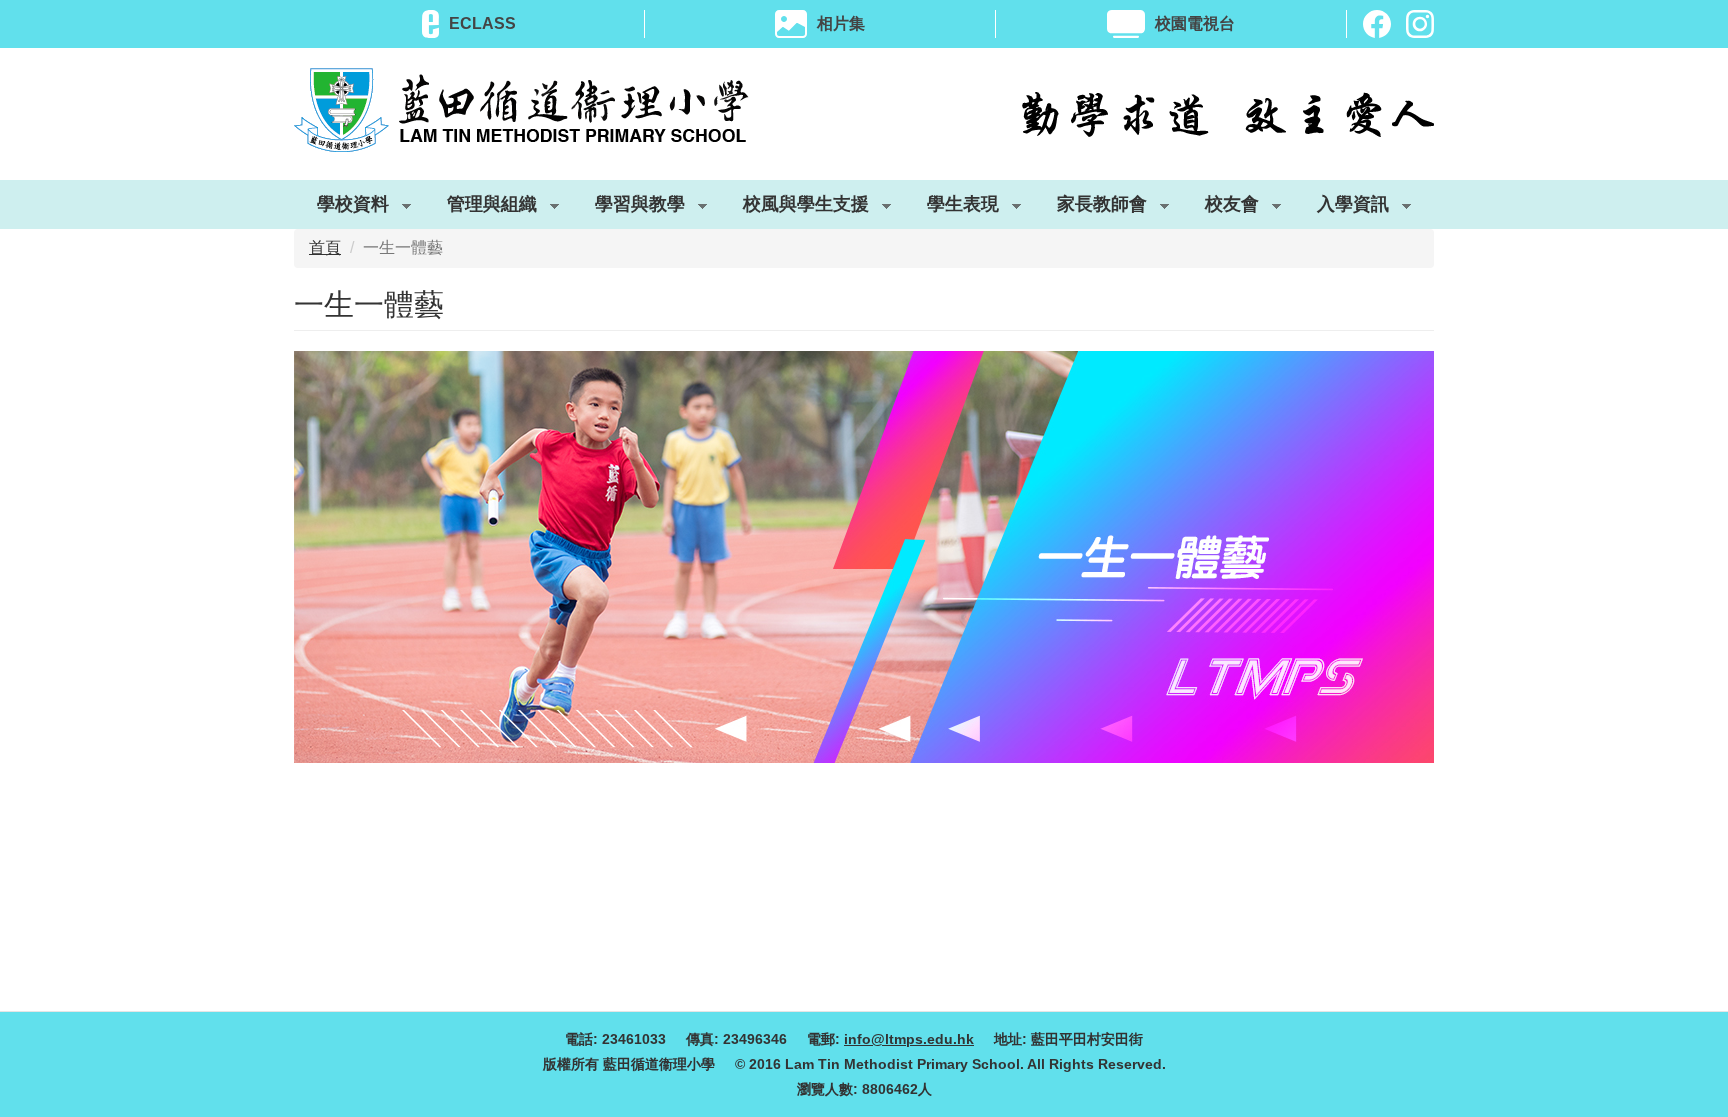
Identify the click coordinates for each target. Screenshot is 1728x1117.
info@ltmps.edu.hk (909, 1039)
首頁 (325, 247)
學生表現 (951, 208)
